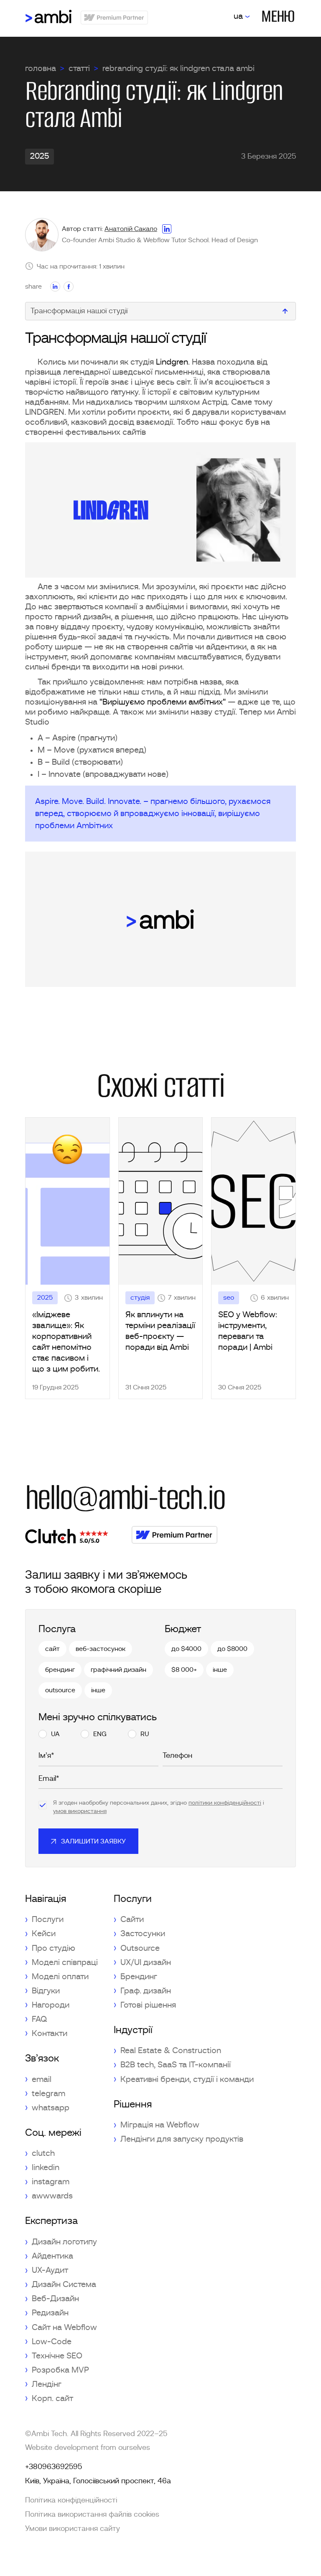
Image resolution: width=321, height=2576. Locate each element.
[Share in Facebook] (69, 287)
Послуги (133, 1899)
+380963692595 (53, 2467)
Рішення (133, 2104)
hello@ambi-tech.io (125, 1498)
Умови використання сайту (73, 2529)
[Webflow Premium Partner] (175, 1535)
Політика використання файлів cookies (92, 2515)
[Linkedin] (167, 229)
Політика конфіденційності (71, 2500)
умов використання (80, 1811)
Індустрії (133, 2030)
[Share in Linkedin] (55, 287)
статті (79, 68)
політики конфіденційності (225, 1803)
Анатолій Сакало (131, 229)
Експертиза (51, 2221)
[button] (242, 16)
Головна (41, 68)
